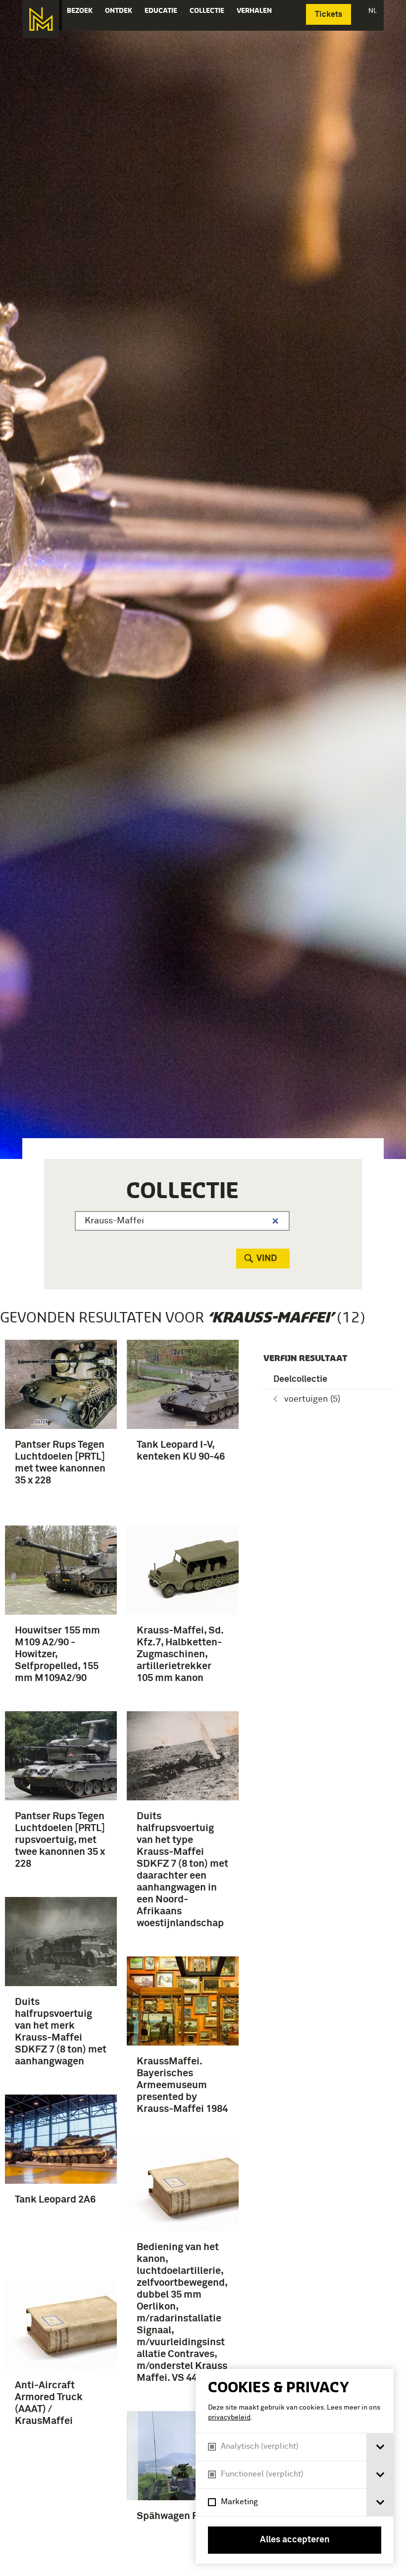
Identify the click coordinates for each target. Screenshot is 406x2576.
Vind (267, 1259)
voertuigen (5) (312, 1399)
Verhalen (254, 10)
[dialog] (295, 2466)
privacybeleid (229, 2418)
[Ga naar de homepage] (41, 19)
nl (373, 10)
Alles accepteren (295, 2540)
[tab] (380, 2447)
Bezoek (80, 10)
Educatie (161, 10)
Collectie (207, 10)
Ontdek (119, 10)
